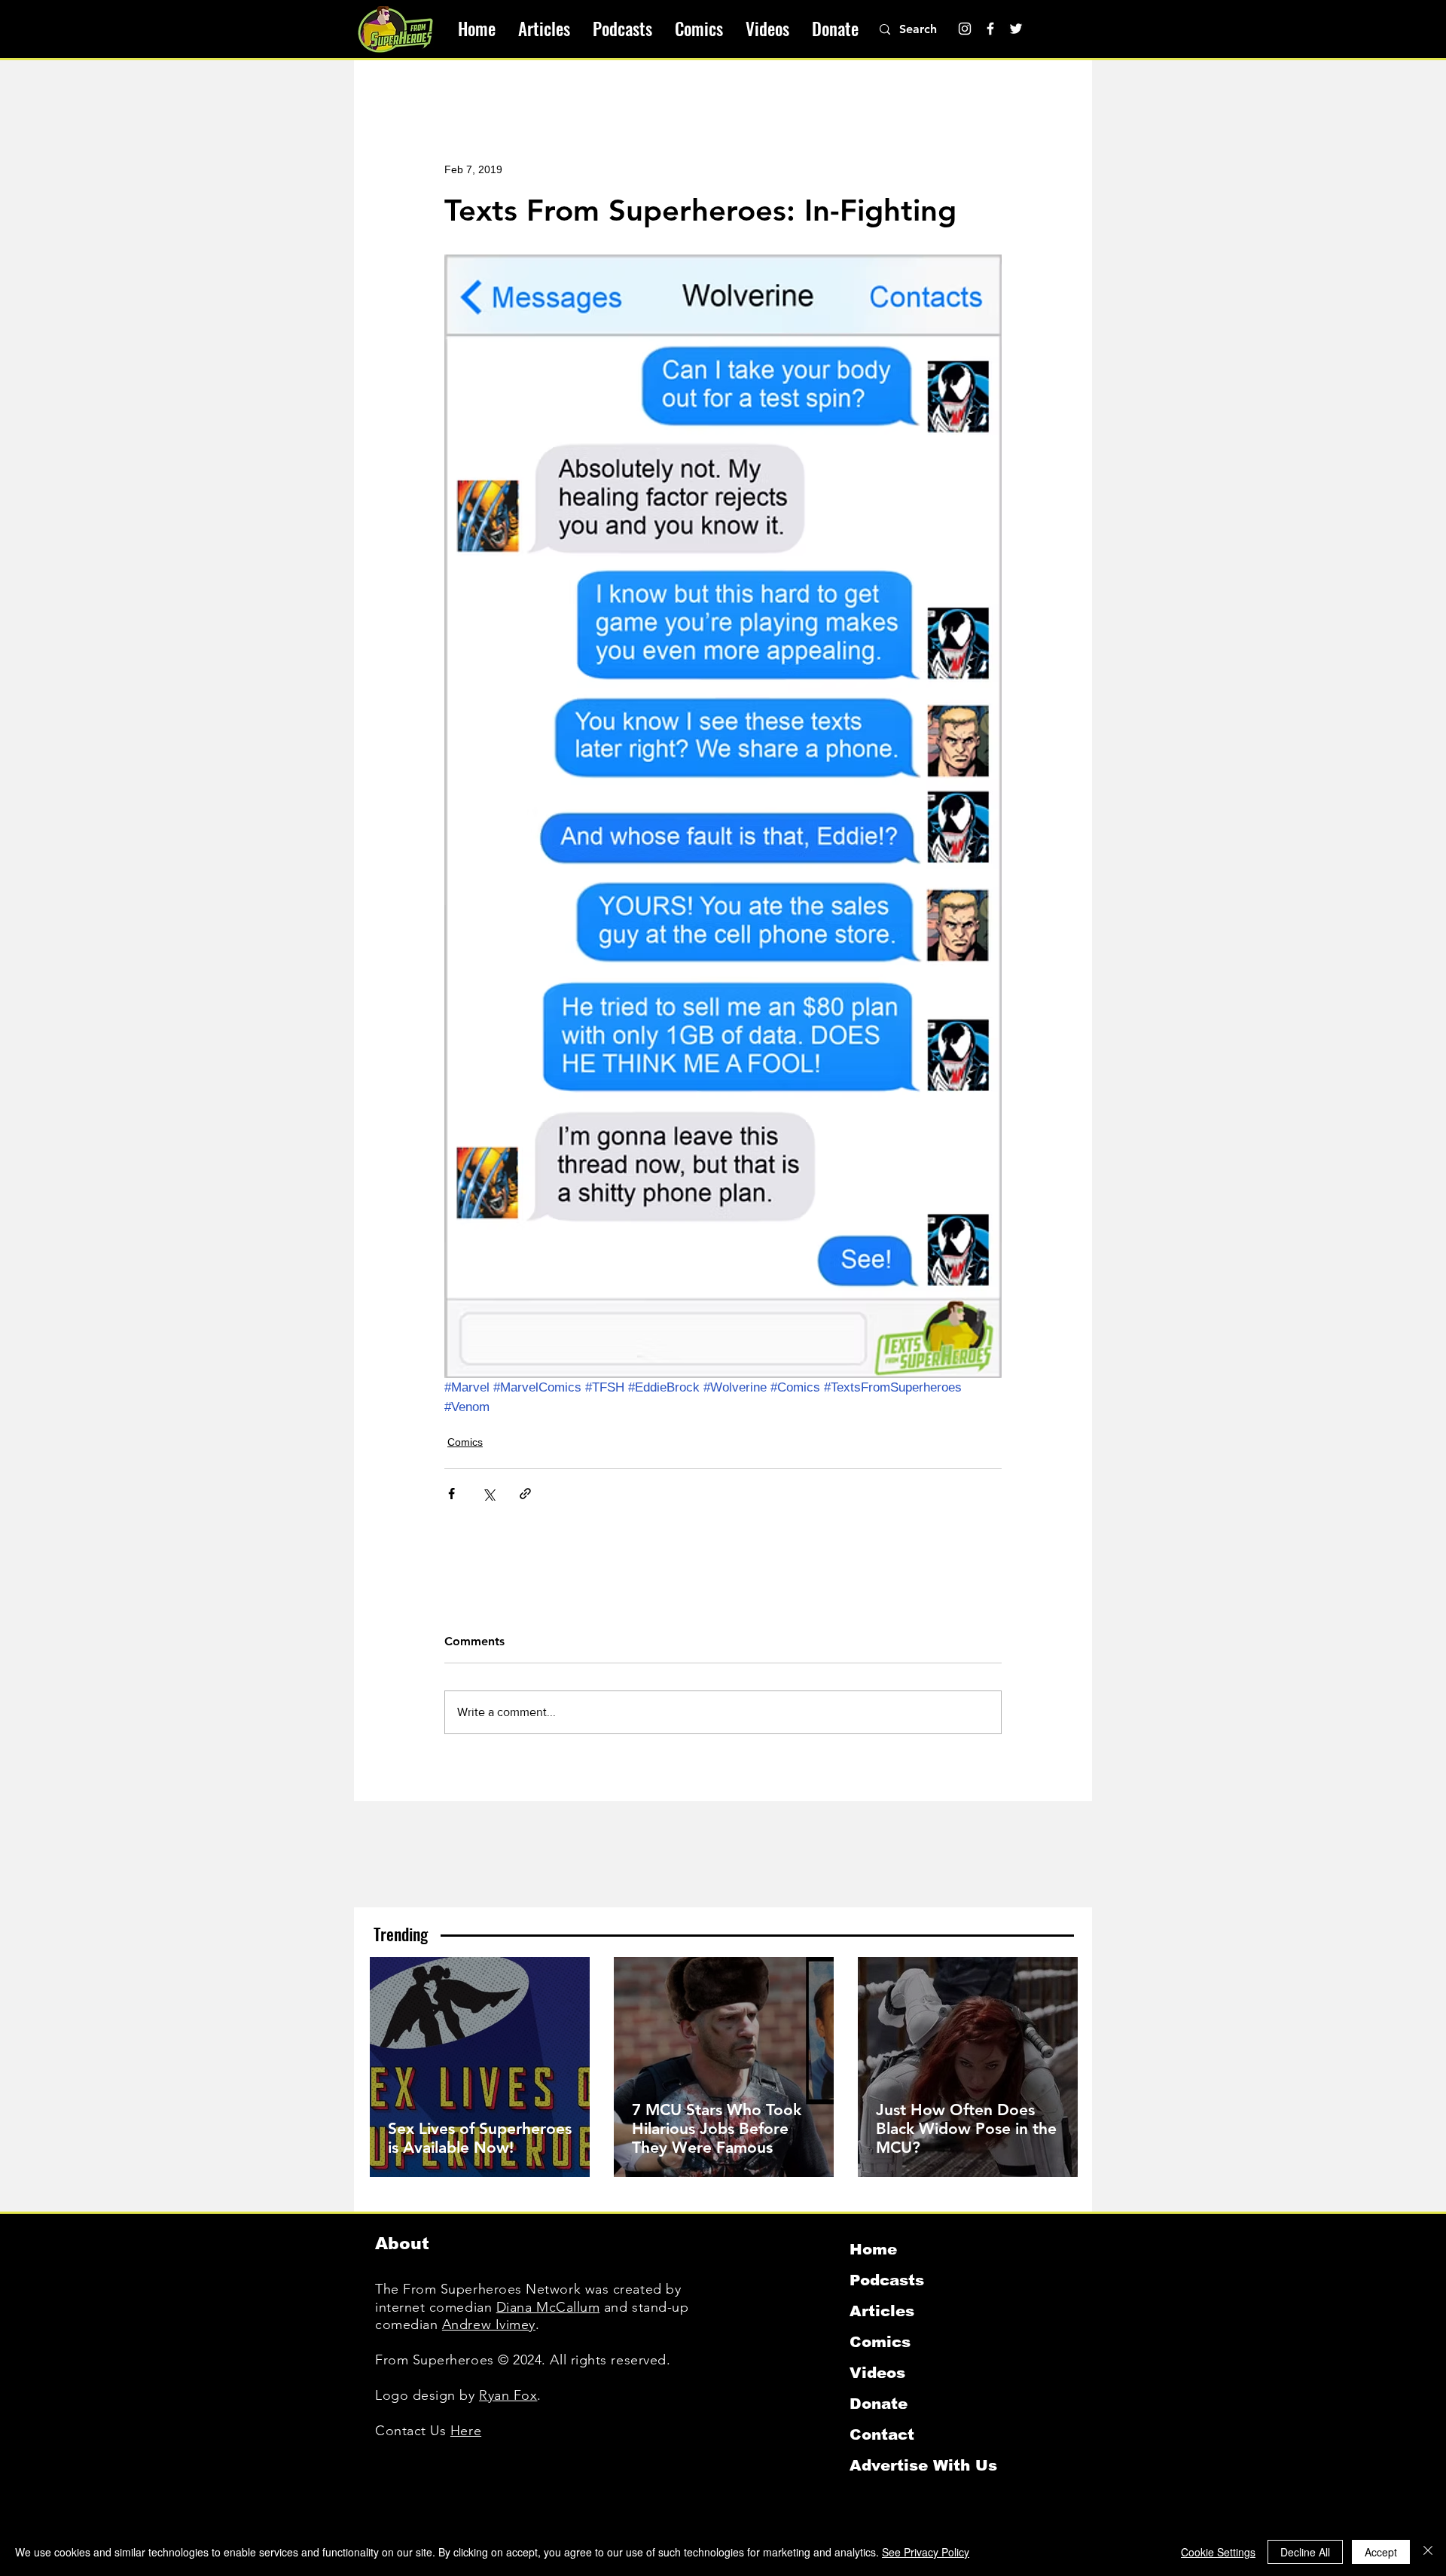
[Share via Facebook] (451, 1494)
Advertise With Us (923, 2465)
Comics (465, 1442)
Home (873, 2249)
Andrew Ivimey (489, 2324)
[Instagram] (965, 29)
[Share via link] (525, 1494)
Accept (1381, 2552)
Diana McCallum (548, 2307)
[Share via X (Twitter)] (488, 1494)
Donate (879, 2404)
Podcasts (887, 2280)
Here (466, 2431)
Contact (882, 2434)
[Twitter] (1016, 29)
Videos (877, 2373)
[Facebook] (990, 29)
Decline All (1305, 2552)
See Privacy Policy (926, 2552)
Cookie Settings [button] (1218, 2552)
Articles (882, 2311)
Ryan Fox (508, 2395)
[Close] (1428, 2552)
